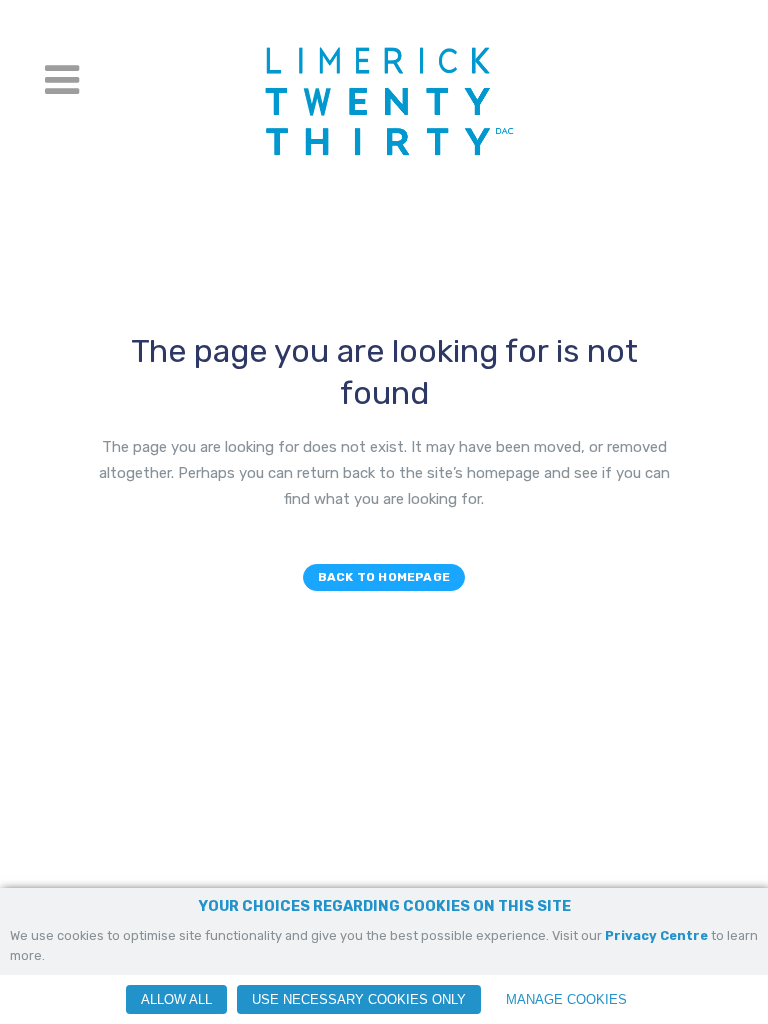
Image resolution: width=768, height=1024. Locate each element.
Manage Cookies (566, 999)
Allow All (176, 999)
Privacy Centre (656, 935)
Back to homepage (384, 577)
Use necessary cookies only (359, 999)
